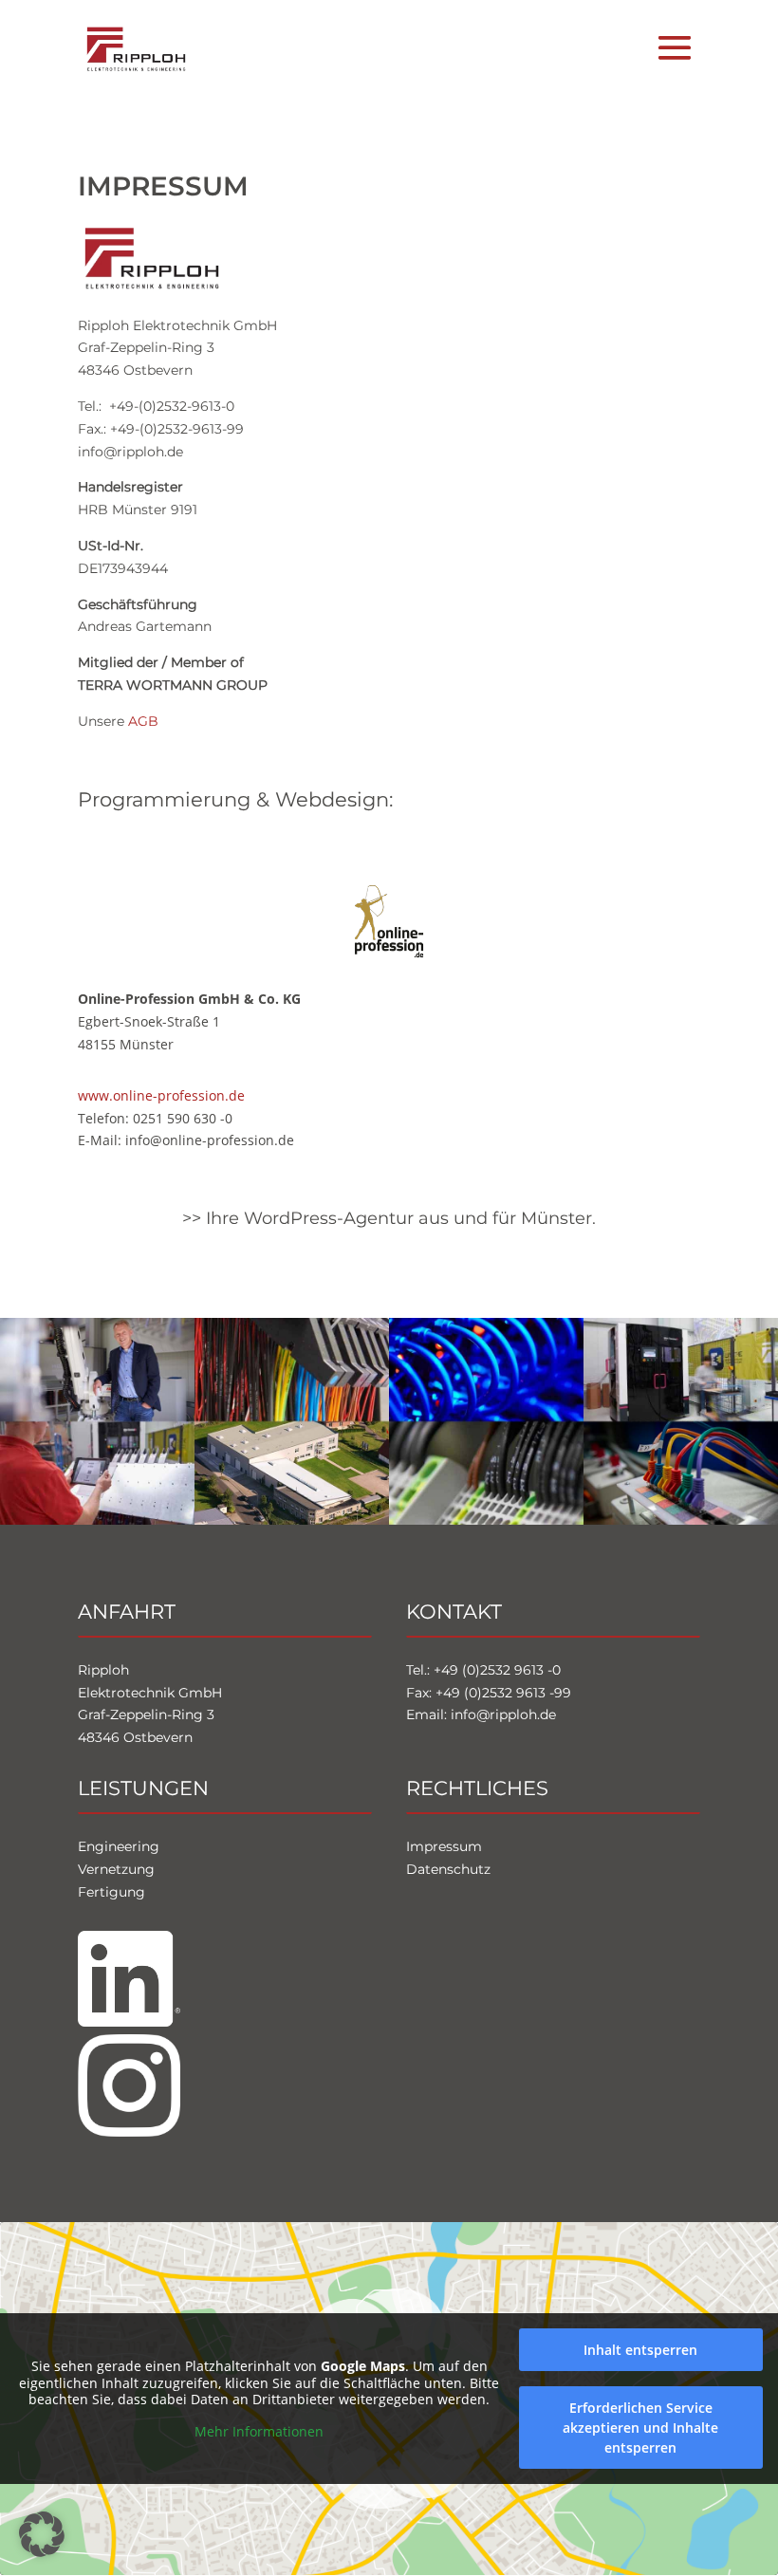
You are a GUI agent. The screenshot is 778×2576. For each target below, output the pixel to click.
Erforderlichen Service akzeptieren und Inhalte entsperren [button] (640, 2428)
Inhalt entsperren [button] (640, 2350)
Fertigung (111, 1891)
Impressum (444, 1846)
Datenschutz (448, 1869)
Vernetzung (116, 1869)
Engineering (119, 1846)
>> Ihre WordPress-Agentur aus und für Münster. (389, 1217)
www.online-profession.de (161, 1095)
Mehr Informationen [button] (259, 2432)
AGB (143, 721)
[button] (42, 2534)
